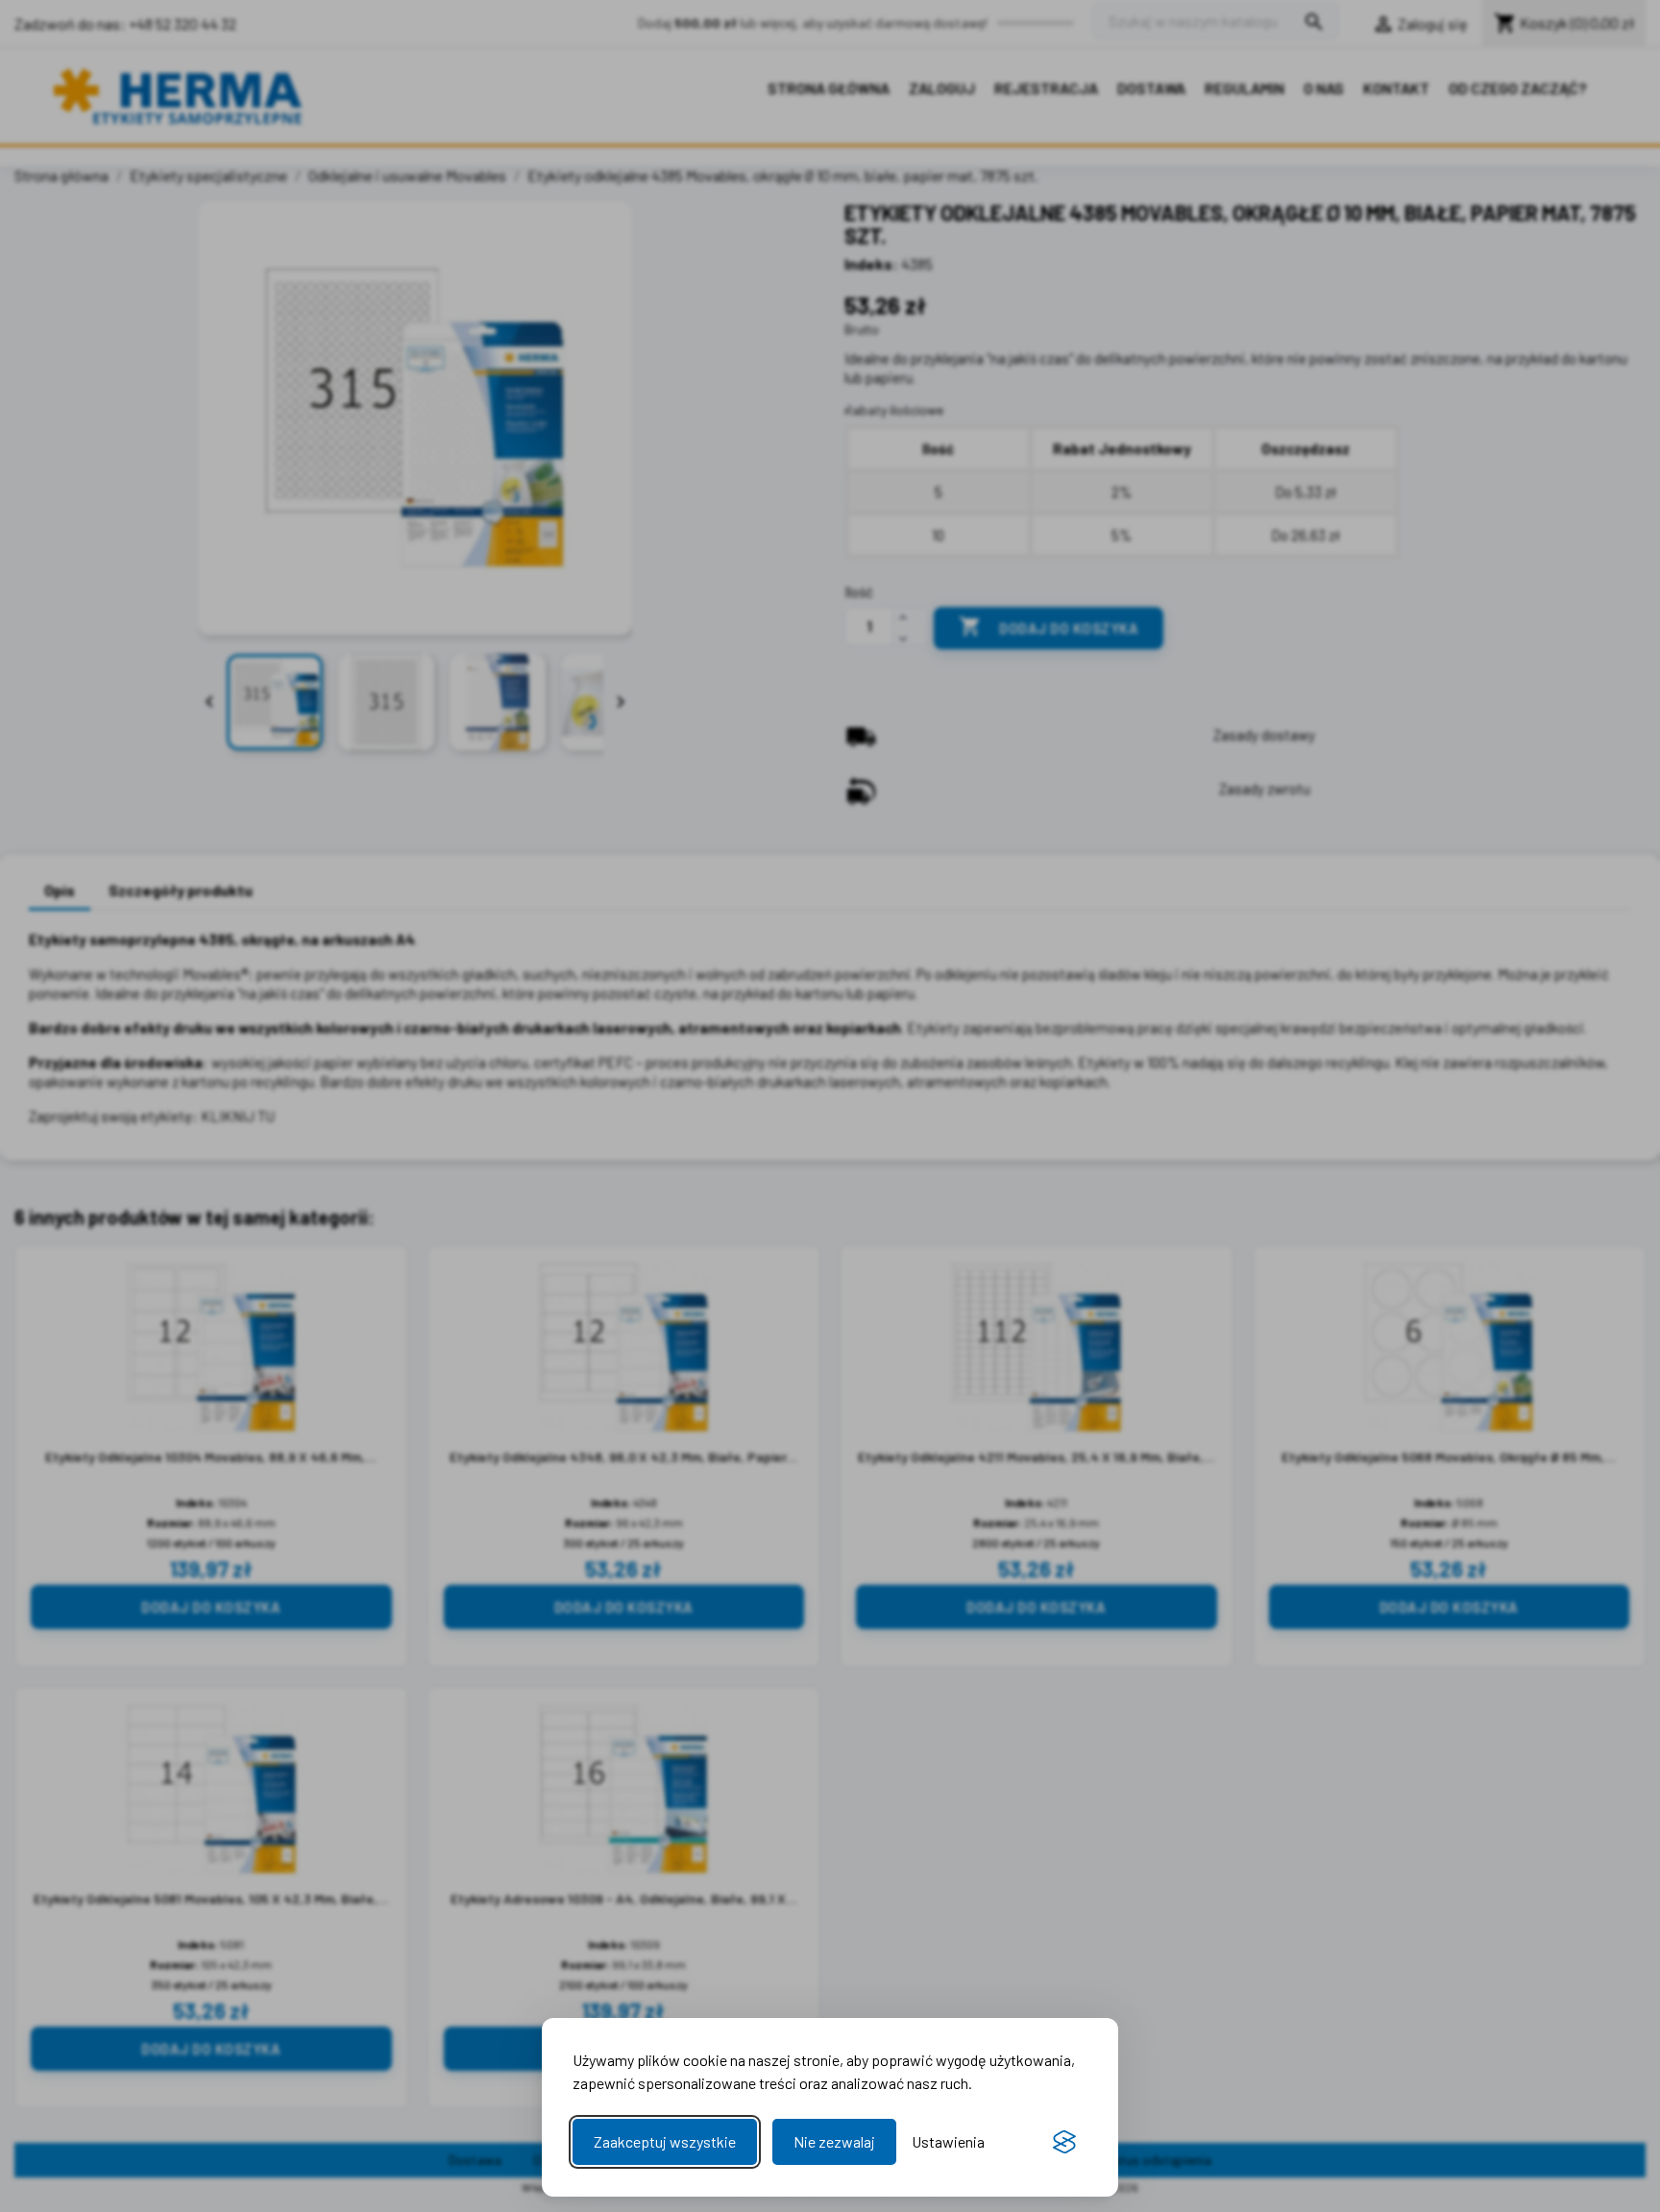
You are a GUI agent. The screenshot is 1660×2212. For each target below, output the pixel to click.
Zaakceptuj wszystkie (665, 2141)
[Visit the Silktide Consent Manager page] (1064, 2142)
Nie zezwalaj (834, 2141)
